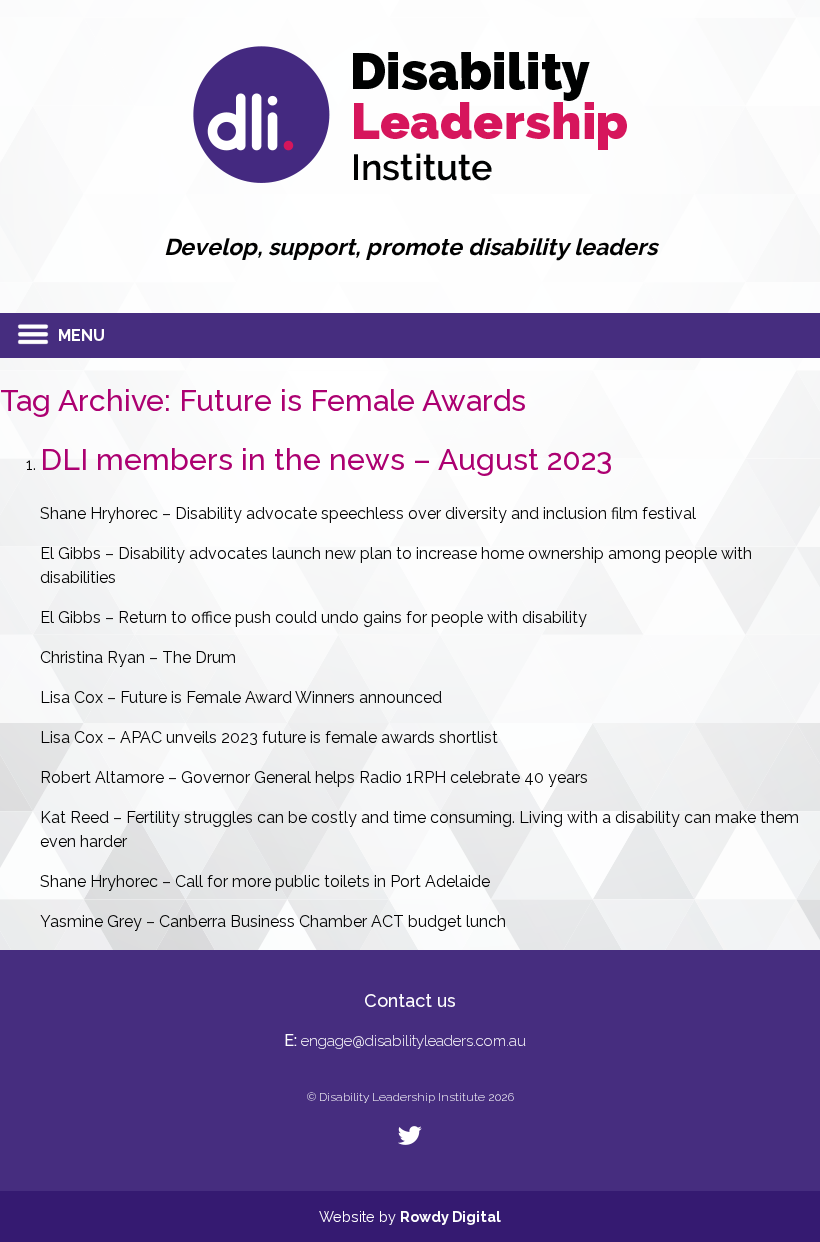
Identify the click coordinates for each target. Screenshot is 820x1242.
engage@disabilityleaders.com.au (413, 1041)
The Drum (199, 657)
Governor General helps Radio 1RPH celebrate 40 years (384, 777)
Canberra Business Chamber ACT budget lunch (332, 921)
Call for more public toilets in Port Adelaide (332, 881)
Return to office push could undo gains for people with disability (352, 617)
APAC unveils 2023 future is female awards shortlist (309, 737)
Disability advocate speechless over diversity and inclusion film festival (435, 513)
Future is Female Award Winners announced (281, 697)
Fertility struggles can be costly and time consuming (319, 817)
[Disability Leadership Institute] (410, 177)
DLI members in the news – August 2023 (326, 459)
